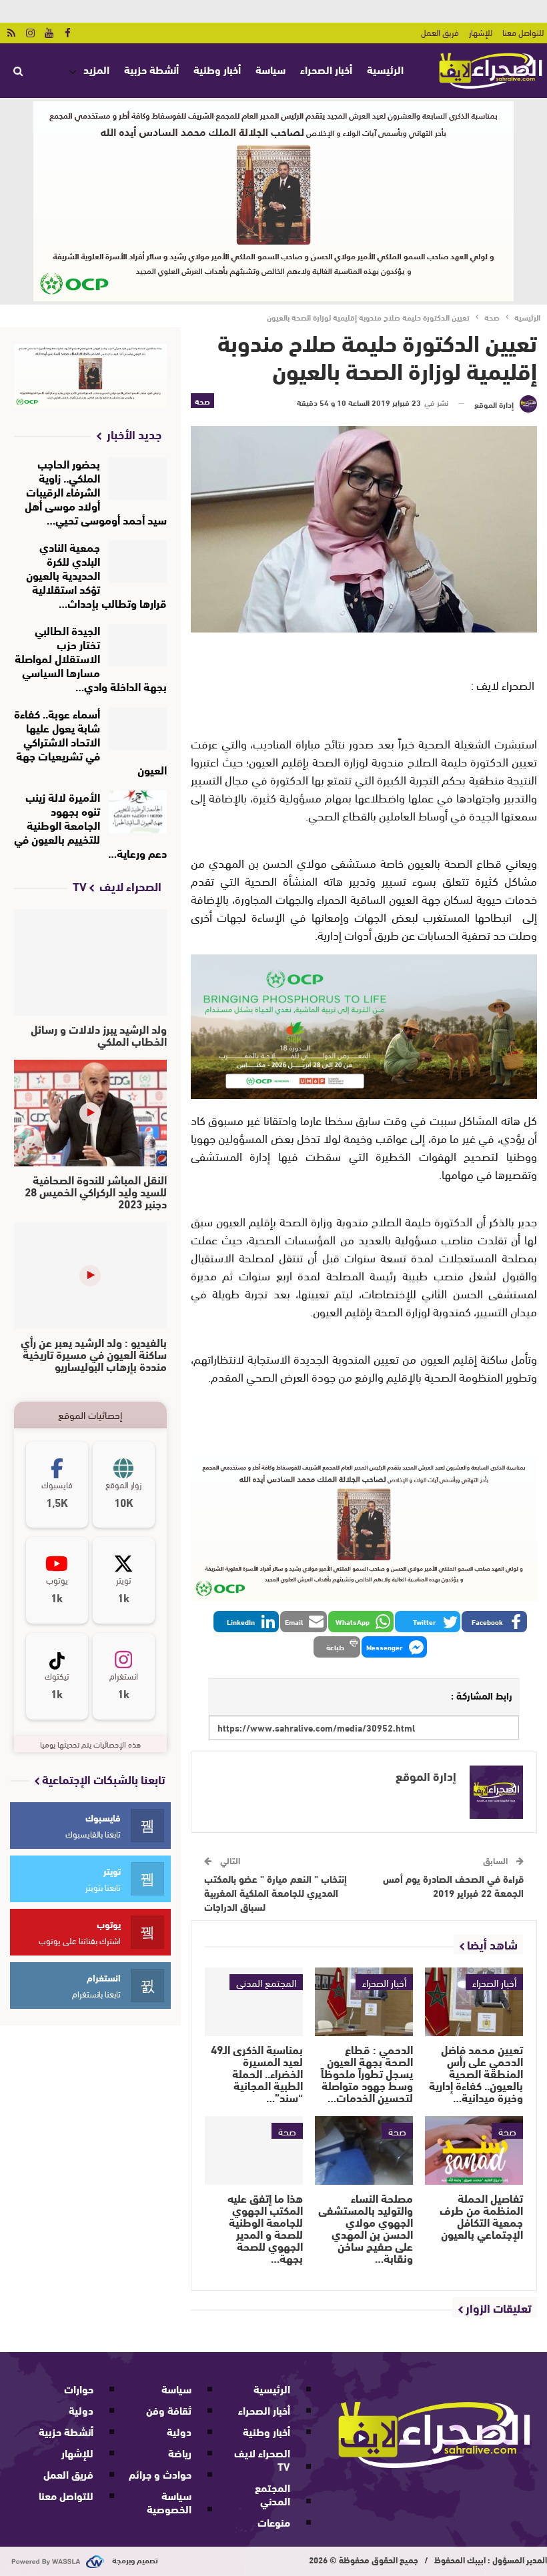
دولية (179, 2431)
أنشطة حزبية (151, 69)
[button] (494, 1622)
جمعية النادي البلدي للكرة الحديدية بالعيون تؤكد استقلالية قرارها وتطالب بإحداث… (96, 574)
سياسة (270, 69)
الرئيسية (385, 69)
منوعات (274, 2522)
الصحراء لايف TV (262, 2459)
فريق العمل (440, 32)
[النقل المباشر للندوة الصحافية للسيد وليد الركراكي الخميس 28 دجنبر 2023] (90, 1113)
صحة (202, 401)
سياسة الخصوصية (169, 2502)
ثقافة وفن (169, 2410)
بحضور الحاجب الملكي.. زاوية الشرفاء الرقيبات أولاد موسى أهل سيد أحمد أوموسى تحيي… (96, 491)
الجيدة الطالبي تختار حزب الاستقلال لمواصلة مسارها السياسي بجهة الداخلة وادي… (91, 657)
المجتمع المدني (266, 1982)
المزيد (96, 69)
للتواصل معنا (523, 32)
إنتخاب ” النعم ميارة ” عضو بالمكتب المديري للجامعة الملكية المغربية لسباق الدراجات (276, 1892)
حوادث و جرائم (160, 2474)
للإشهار (481, 32)
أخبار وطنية (217, 69)
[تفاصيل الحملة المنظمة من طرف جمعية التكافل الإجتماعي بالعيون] (474, 2150)
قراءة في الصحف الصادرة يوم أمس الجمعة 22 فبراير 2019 (453, 1885)
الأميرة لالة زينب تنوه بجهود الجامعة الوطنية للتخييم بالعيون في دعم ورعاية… (90, 824)
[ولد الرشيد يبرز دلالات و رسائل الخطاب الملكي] (90, 962)
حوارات (79, 2388)
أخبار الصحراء (326, 69)
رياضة (180, 2452)
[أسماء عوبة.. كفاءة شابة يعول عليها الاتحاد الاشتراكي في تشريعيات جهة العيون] (138, 728)
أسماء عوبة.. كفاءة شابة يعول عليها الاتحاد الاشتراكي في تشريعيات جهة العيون (90, 741)
